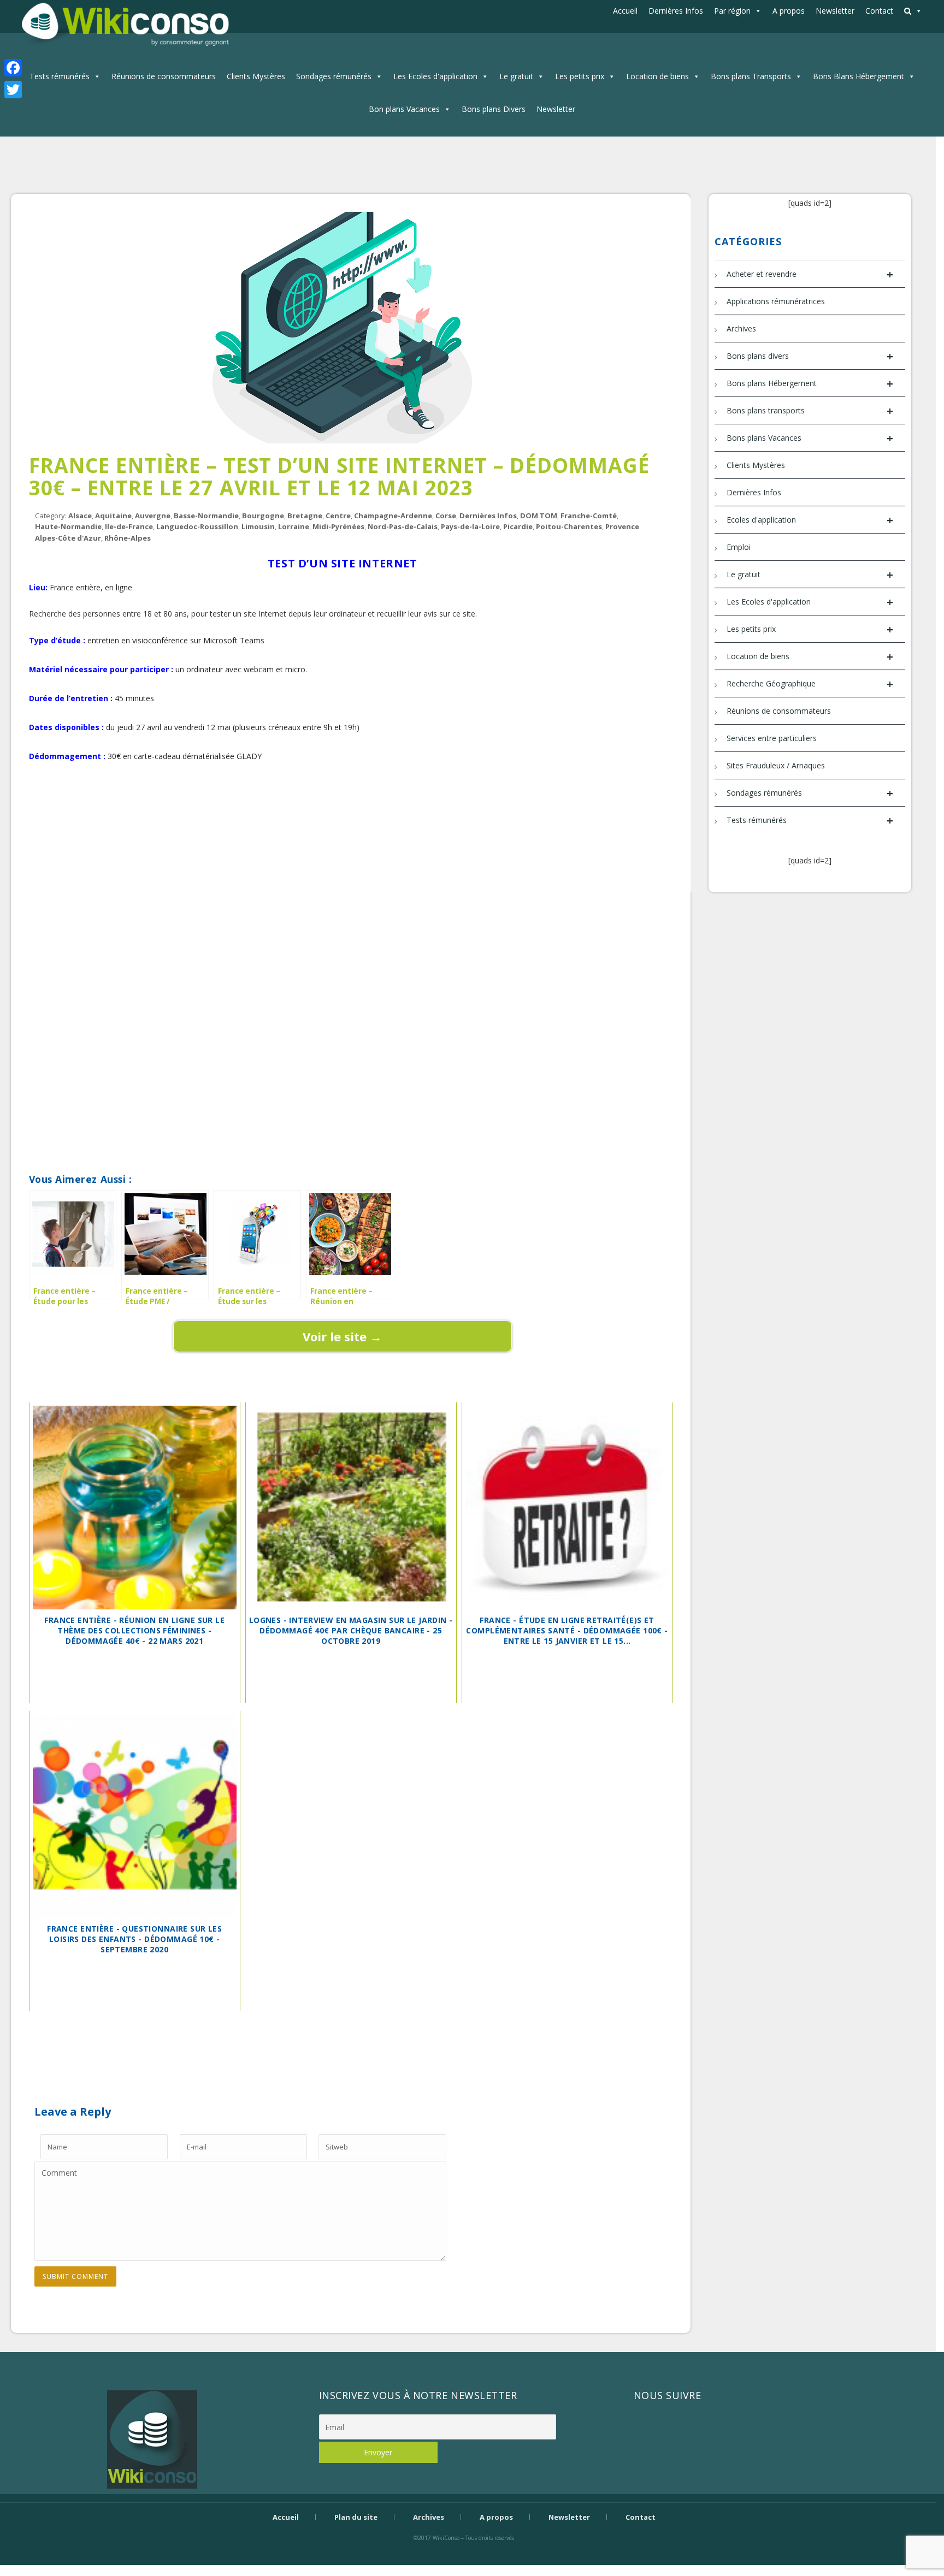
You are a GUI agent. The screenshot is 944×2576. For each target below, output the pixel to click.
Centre (338, 516)
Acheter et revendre (810, 274)
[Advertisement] (343, 815)
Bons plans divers (810, 356)
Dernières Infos (676, 11)
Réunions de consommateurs (164, 76)
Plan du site (356, 2517)
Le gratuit (516, 76)
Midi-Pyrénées (338, 526)
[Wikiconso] (124, 24)
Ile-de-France (129, 526)
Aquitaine (113, 516)
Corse (446, 516)
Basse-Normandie (206, 516)
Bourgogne (263, 516)
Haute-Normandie (68, 526)
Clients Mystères (256, 76)
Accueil (625, 11)
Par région (732, 11)
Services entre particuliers (772, 738)
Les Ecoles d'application (435, 76)
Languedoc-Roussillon (197, 526)
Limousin (258, 526)
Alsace (80, 516)
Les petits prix (580, 76)
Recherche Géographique (810, 684)
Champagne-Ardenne (393, 516)
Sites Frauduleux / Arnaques (776, 765)
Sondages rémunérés (334, 76)
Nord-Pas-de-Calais (403, 526)
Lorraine (294, 526)
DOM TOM (539, 516)
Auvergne (153, 516)
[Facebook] (13, 68)
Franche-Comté (589, 516)
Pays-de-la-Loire (470, 526)
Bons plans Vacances (810, 438)
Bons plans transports (810, 411)
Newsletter (835, 11)
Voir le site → (342, 1336)
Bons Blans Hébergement (859, 76)
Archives (741, 328)
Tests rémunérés (60, 76)
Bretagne (305, 516)
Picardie (518, 526)
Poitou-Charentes (569, 526)
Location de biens (657, 76)
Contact (879, 11)
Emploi (739, 547)
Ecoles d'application (810, 520)
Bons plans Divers (494, 109)
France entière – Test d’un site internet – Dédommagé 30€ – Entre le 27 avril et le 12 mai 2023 (340, 476)
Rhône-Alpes (128, 538)
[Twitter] (13, 90)
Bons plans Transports (751, 76)
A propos (789, 11)
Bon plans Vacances (404, 109)
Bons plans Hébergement (810, 384)
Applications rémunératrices (776, 301)
